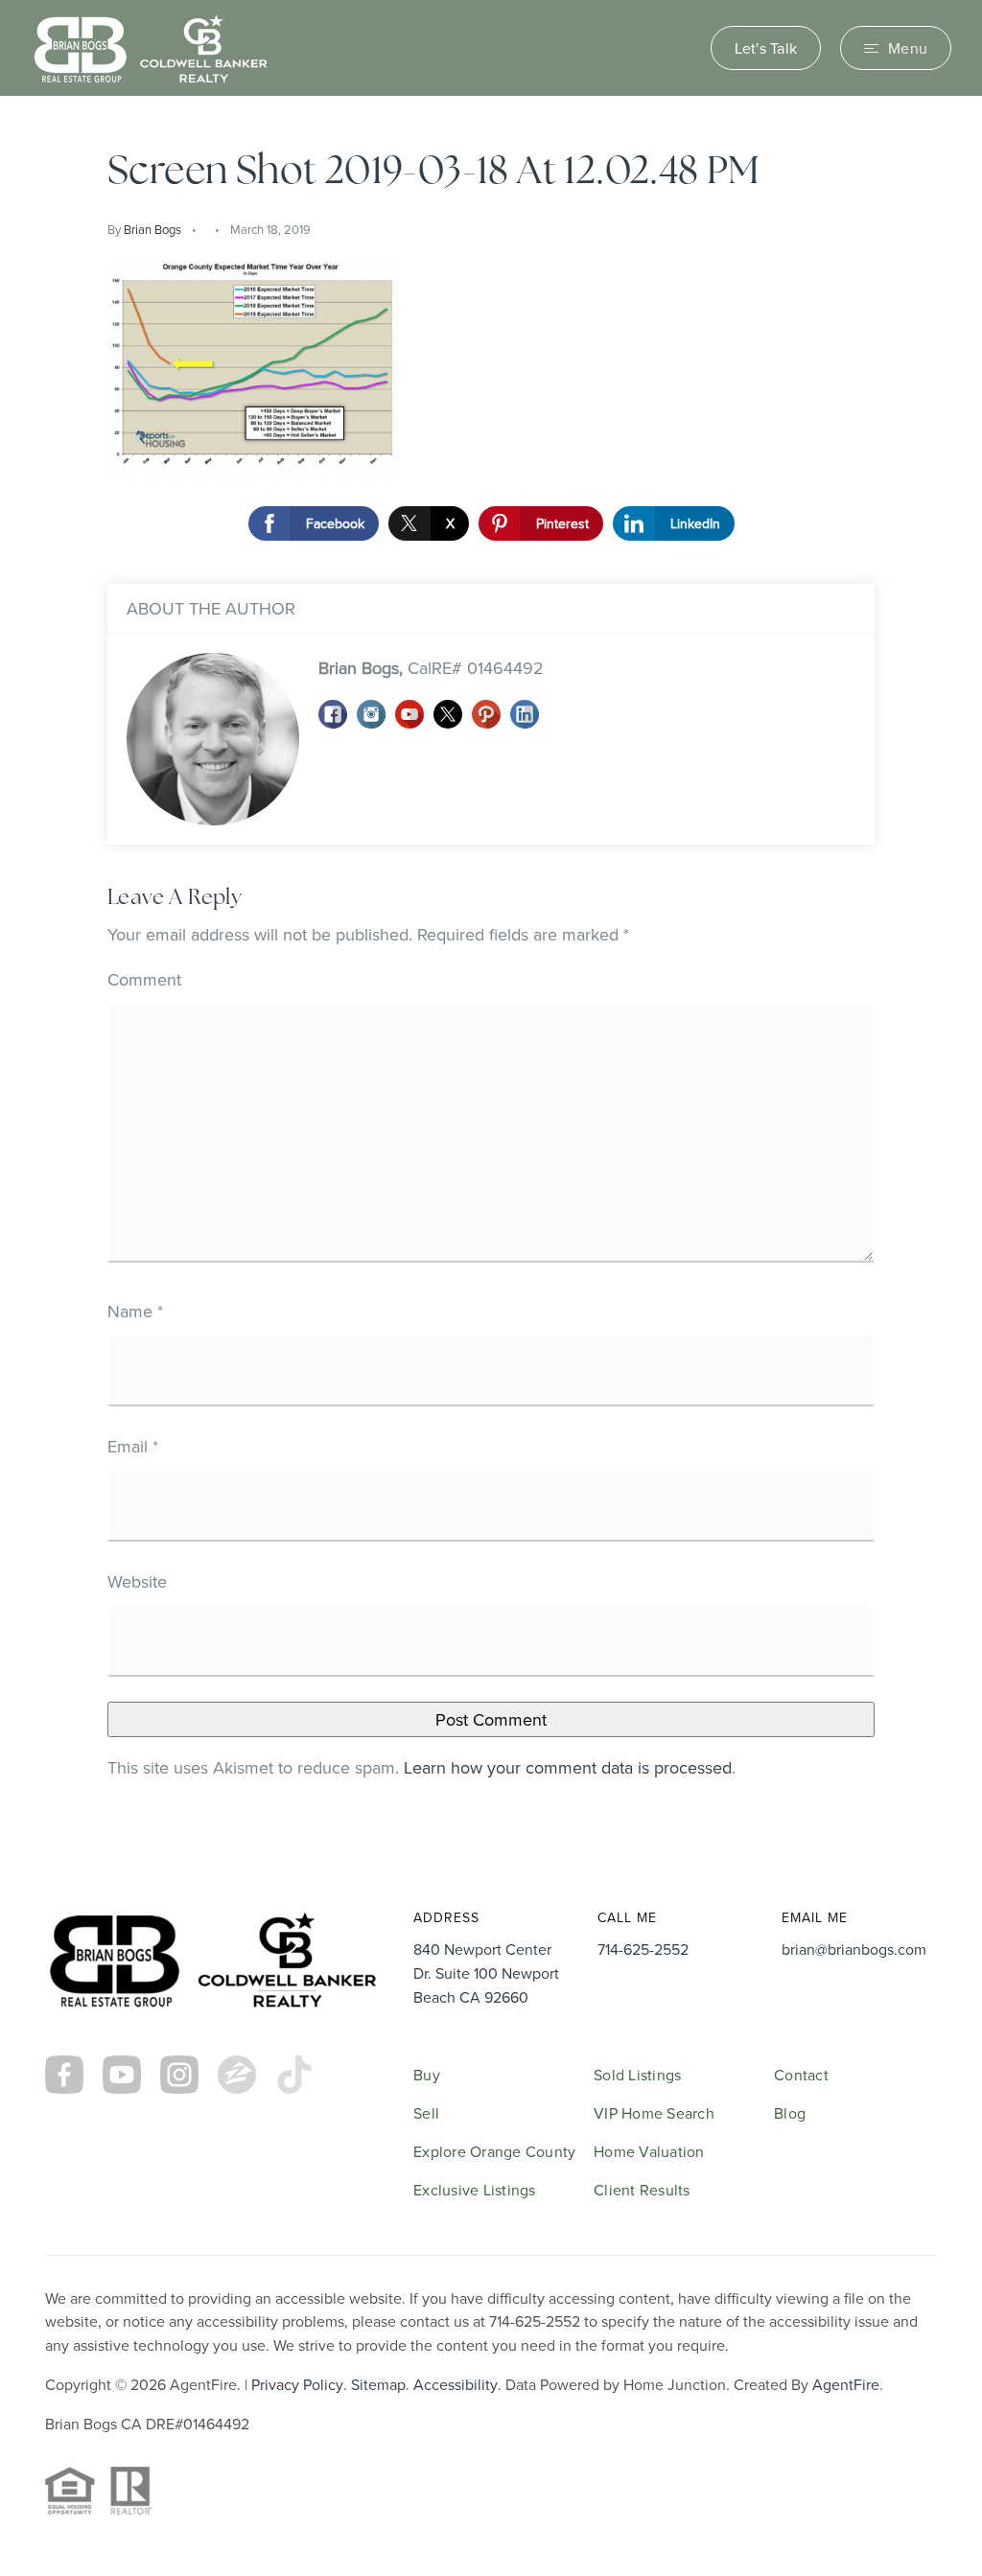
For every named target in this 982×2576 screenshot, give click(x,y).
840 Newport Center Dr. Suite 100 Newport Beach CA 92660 (486, 1973)
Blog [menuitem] (790, 2113)
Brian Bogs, (431, 668)
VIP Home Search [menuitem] (654, 2113)
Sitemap (378, 2384)
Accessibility (456, 2384)
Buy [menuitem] (427, 2075)
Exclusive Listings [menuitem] (475, 2190)
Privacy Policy (297, 2384)
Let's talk (766, 48)
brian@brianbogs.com (854, 1949)
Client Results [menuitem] (642, 2190)
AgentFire (846, 2384)
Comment (144, 979)
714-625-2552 (643, 1949)
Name (135, 1311)
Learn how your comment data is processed (568, 1767)
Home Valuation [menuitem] (649, 2151)
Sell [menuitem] (426, 2113)
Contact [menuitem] (801, 2075)
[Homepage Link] (151, 46)
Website (137, 1581)
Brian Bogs (152, 229)
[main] (491, 971)
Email (133, 1446)
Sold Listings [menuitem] (637, 2075)
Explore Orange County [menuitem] (494, 2151)
